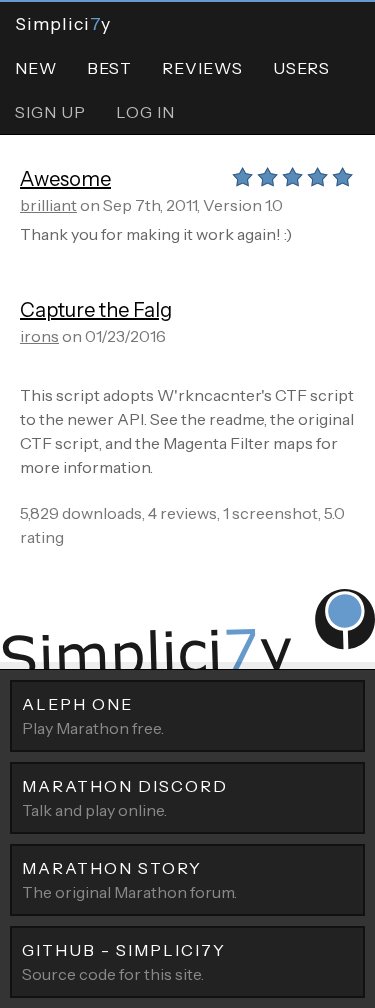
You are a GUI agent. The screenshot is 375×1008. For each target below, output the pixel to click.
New (36, 68)
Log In (145, 112)
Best (109, 68)
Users (301, 68)
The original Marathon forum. (129, 880)
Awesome (65, 179)
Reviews (202, 68)
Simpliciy (63, 23)
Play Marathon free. (93, 716)
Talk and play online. (125, 798)
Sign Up (50, 112)
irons (39, 336)
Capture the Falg (96, 310)
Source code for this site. (124, 962)
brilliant (48, 205)
